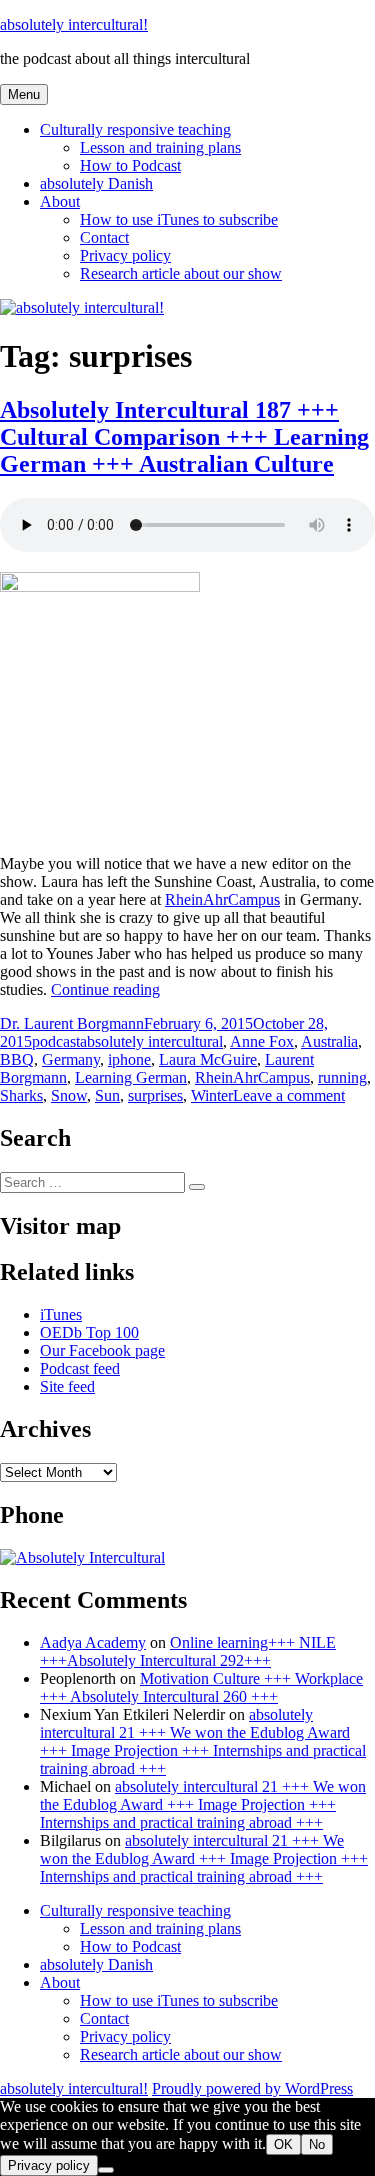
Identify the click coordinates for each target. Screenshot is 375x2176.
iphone (129, 1059)
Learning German (131, 1077)
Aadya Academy (93, 1642)
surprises (155, 1095)
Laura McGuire (208, 1059)
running (342, 1077)
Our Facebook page (102, 1350)
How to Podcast (130, 165)
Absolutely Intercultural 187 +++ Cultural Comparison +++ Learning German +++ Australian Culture (184, 437)
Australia (329, 1041)
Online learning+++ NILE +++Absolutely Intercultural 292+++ (188, 1651)
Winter (212, 1095)
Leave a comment (289, 1095)
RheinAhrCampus (222, 899)
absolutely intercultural (151, 1041)
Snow (69, 1095)
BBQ (17, 1059)
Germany (71, 1059)
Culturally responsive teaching (135, 129)
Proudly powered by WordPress (252, 2088)
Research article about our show (181, 273)
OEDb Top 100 (89, 1332)
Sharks (21, 1095)
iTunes (61, 1314)
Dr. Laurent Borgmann (72, 1023)
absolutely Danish (96, 183)
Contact (104, 237)
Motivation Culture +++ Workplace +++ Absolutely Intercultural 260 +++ (201, 1687)
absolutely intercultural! (74, 24)
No (317, 2144)
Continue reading (105, 989)
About (60, 201)
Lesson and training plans (160, 147)
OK (283, 2144)
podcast (56, 1041)
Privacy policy (125, 255)
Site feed (67, 1386)
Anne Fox (262, 1041)
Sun (107, 1095)
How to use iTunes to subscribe (179, 219)
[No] (106, 2170)
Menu (24, 94)
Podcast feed (80, 1368)
